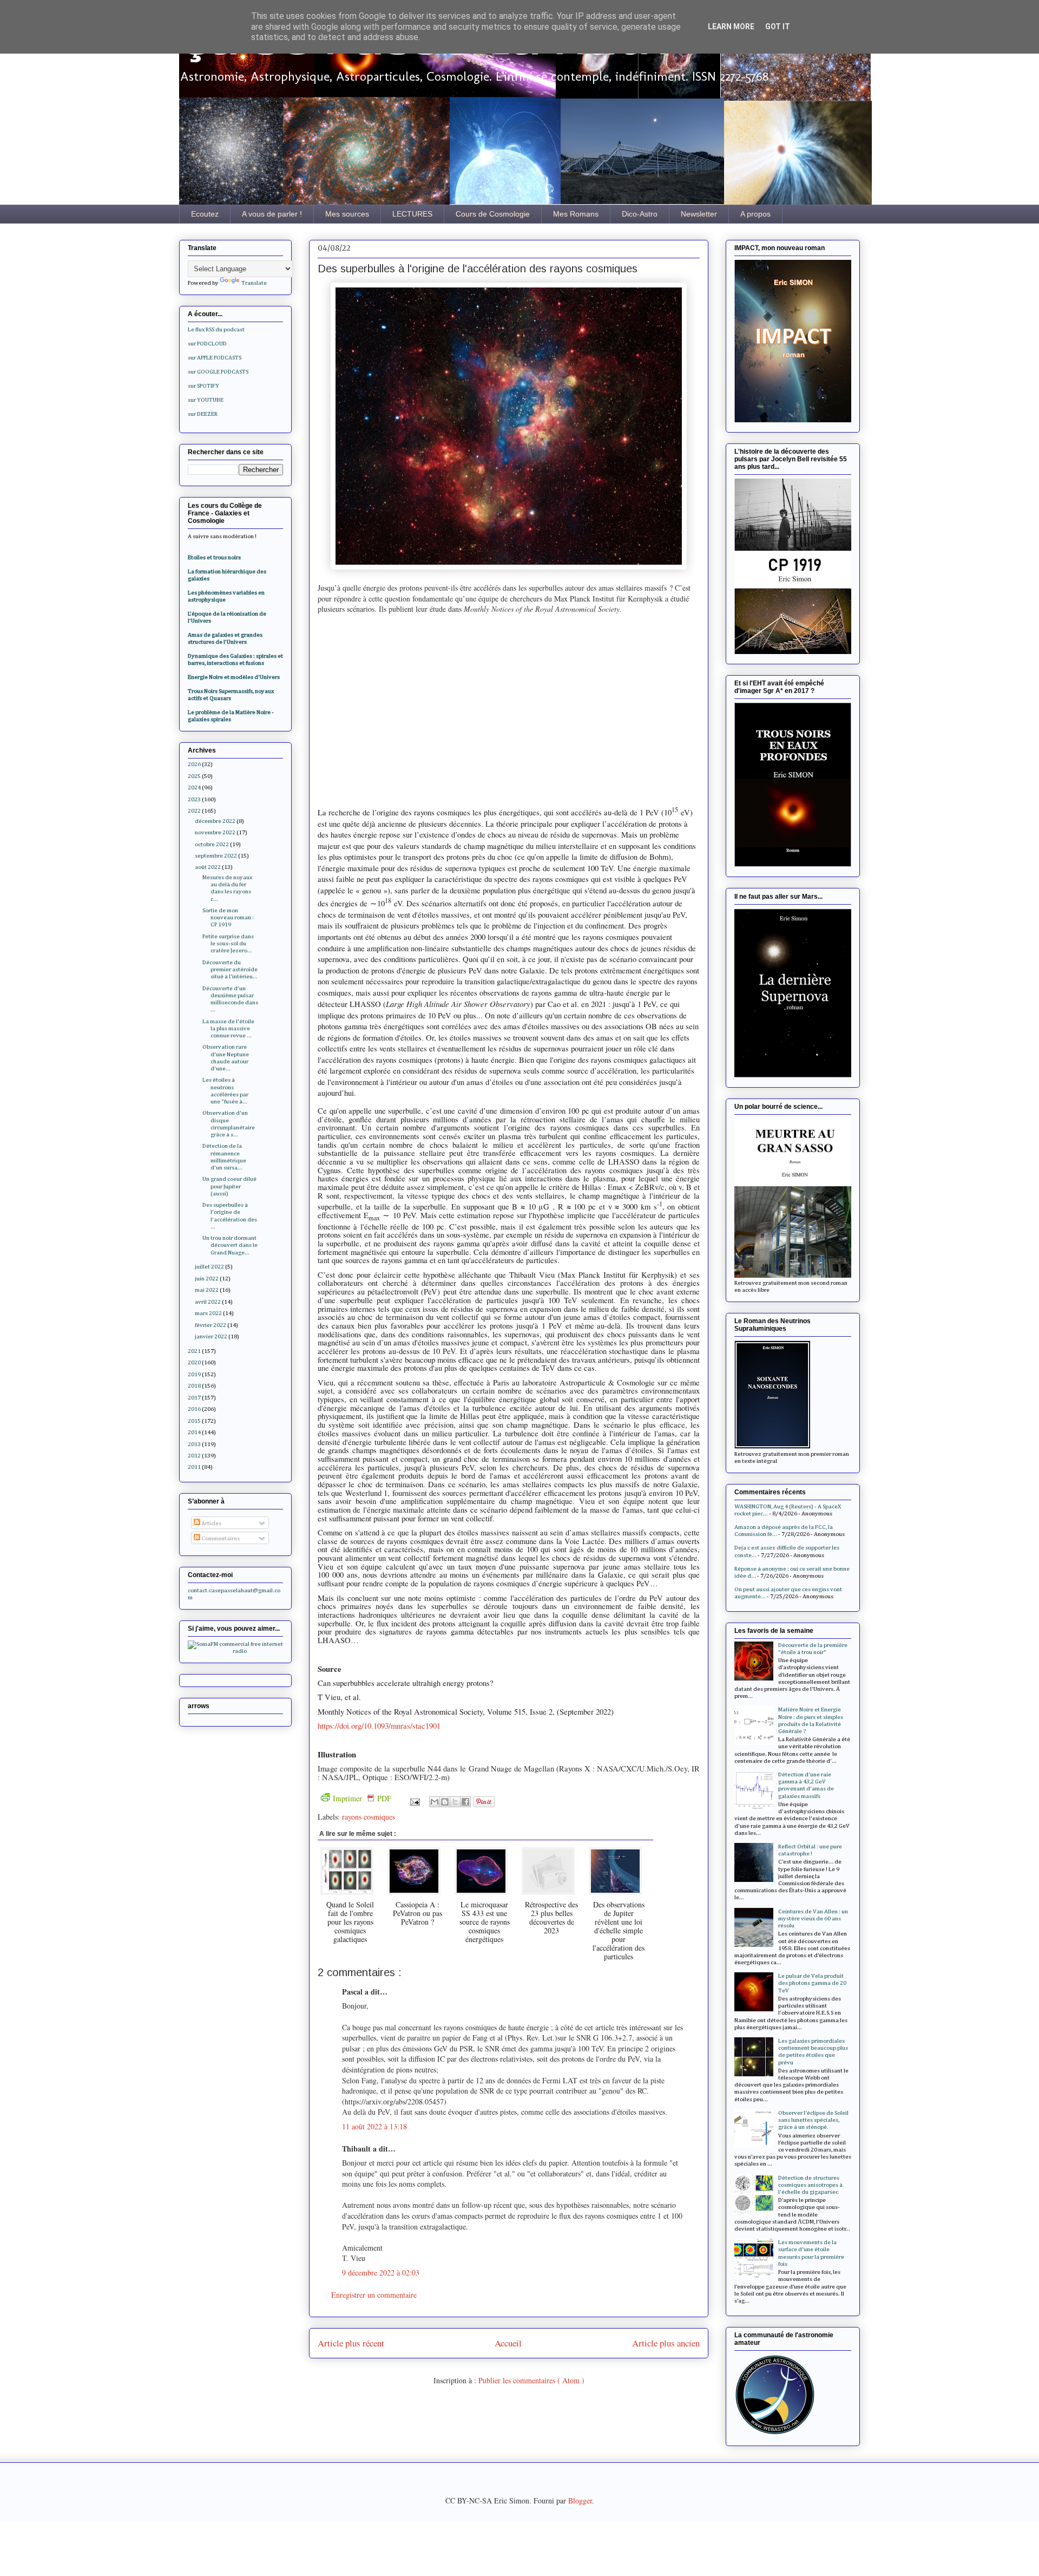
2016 (194, 1409)
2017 (194, 1398)
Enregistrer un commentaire (374, 2295)
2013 (194, 1444)
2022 (194, 811)
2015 (194, 1421)
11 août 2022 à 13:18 (374, 2126)
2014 (194, 1432)
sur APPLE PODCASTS (215, 358)
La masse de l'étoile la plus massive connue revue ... (228, 1028)
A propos (755, 214)
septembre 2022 (216, 856)
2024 (194, 787)
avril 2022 (208, 1302)
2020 (194, 1362)
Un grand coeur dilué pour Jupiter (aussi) (229, 1186)
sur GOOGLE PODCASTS (218, 372)
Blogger (580, 2500)
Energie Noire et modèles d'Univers (234, 677)
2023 (194, 799)
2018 (194, 1386)
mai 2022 (207, 1290)
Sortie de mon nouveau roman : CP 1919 (228, 917)
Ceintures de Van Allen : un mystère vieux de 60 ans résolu (813, 1918)
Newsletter (699, 214)
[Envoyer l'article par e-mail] (414, 1800)
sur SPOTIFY (203, 386)
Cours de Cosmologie (493, 214)
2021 (194, 1351)
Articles (211, 1523)
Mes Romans (576, 214)
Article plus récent (351, 2343)
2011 (194, 1467)
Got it (778, 27)
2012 (194, 1456)
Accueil (508, 2343)
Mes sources (347, 214)
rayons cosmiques (369, 1817)
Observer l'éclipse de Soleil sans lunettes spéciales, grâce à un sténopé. (813, 2120)
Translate (254, 283)
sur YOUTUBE (206, 400)
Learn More (731, 27)
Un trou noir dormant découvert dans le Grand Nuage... (230, 1245)
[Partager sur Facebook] (465, 1802)
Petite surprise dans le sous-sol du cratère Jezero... (228, 943)
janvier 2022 (211, 1336)
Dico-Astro (640, 214)
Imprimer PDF (362, 1798)
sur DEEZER (203, 414)
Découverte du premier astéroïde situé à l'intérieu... (230, 969)
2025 (194, 776)
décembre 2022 (215, 821)
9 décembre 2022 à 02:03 (381, 2273)
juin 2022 (207, 1279)
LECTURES (412, 214)
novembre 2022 (215, 832)
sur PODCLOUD (207, 344)
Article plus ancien (666, 2343)
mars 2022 (208, 1313)
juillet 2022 (209, 1267)
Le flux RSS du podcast (216, 329)
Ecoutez (205, 214)
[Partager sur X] (455, 1802)
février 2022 (211, 1325)
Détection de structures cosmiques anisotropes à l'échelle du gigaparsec (810, 2185)
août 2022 (208, 867)
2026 (194, 764)
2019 (194, 1374)
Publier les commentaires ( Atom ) (531, 2380)
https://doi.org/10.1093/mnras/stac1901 (379, 1726)
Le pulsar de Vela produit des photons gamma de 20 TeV (812, 1983)
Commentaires (220, 1538)
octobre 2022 (212, 844)
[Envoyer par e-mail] (435, 1802)
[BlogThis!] (445, 1802)
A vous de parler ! (272, 214)
